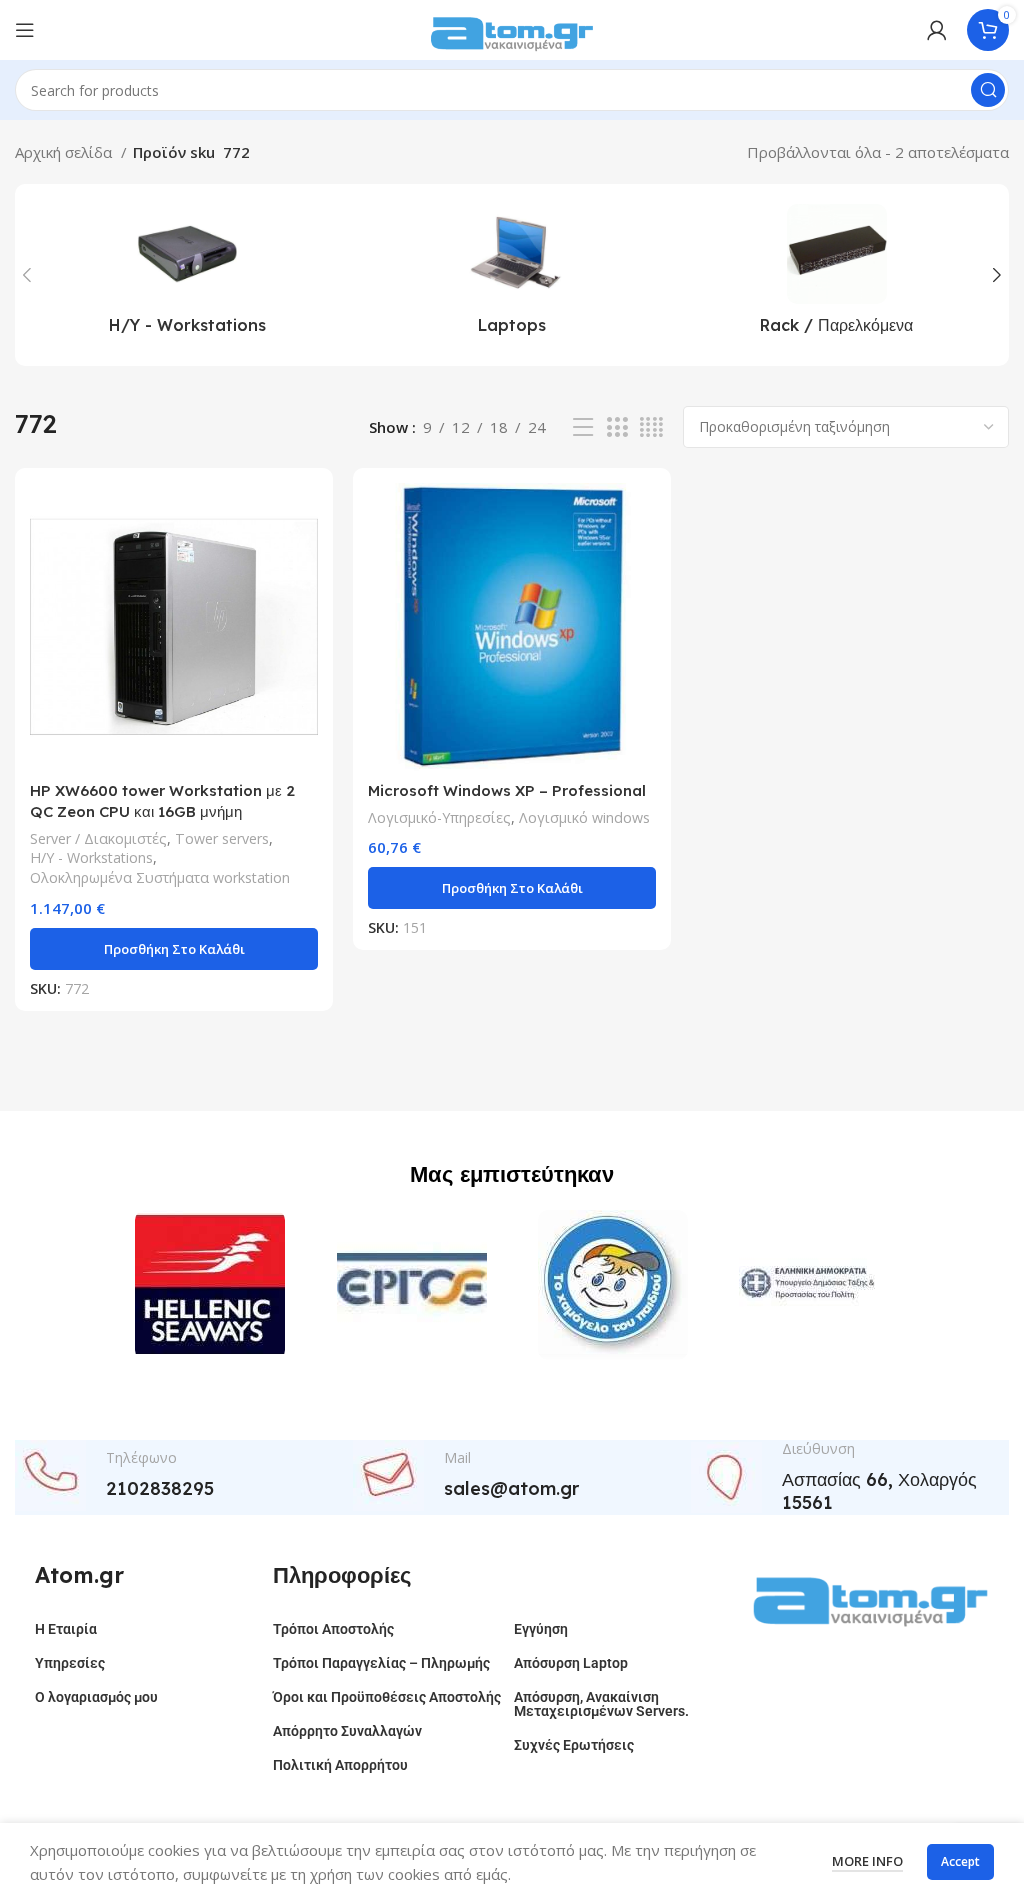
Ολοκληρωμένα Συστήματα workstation (160, 877)
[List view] (583, 427)
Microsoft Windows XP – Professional (507, 790)
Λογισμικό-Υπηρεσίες (439, 817)
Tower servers (222, 838)
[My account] (937, 30)
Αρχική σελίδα (65, 152)
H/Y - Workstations (91, 857)
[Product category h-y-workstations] (187, 275)
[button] (174, 949)
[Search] (988, 90)
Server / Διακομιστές (98, 838)
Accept (960, 1861)
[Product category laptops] (512, 275)
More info (867, 1861)
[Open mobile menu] (25, 30)
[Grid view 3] (617, 427)
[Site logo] (512, 28)
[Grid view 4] (651, 427)
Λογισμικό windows (584, 817)
